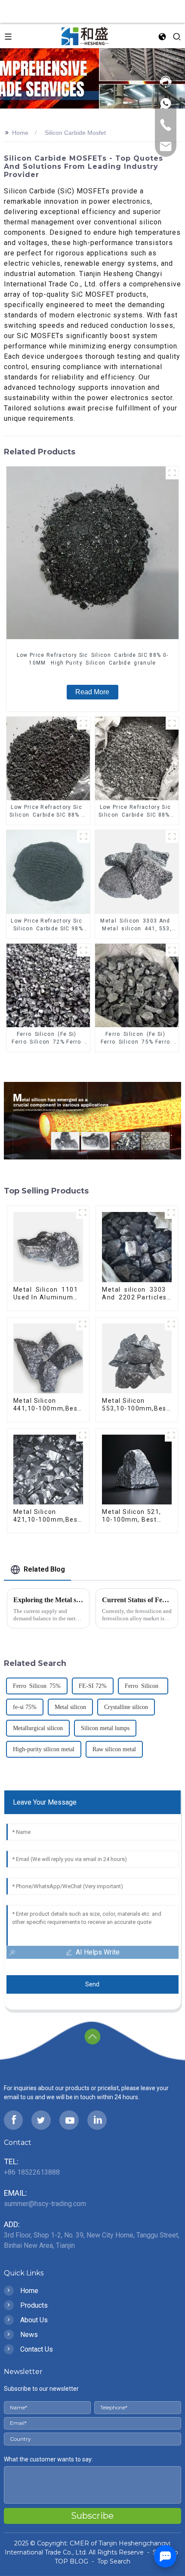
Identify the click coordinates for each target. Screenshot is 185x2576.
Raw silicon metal (114, 1749)
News (29, 2335)
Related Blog (44, 1569)
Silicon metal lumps (105, 1728)
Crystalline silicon (126, 1707)
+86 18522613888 (32, 2172)
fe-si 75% (25, 1707)
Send (92, 1984)
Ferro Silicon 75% (37, 1686)
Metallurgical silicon (38, 1728)
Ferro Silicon (143, 1686)
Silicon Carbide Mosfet (75, 133)
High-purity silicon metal (44, 1749)
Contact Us (37, 2349)
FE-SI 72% (93, 1686)
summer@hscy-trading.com (45, 2204)
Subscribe (92, 2516)
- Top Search (110, 2561)
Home (20, 133)
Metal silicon (70, 1707)
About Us (34, 2320)
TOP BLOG (72, 2561)
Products (34, 2305)
